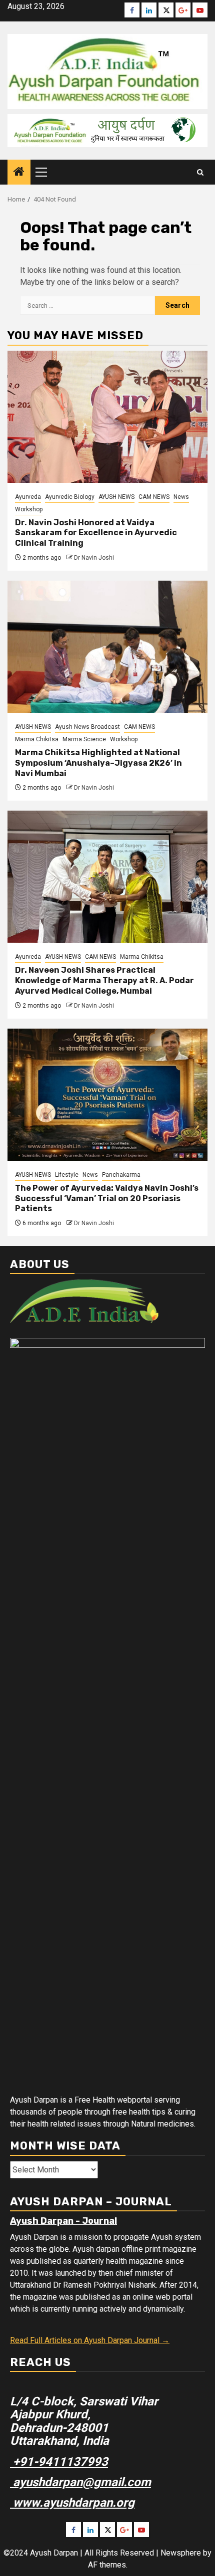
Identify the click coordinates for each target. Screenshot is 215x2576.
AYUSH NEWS (116, 497)
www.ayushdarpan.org (72, 2503)
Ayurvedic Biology (70, 497)
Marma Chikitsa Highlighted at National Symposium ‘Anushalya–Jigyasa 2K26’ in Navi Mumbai (98, 763)
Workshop (29, 509)
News (181, 497)
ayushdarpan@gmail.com (80, 2482)
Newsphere (181, 2553)
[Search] (200, 172)
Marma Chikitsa (37, 739)
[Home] (19, 173)
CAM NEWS (154, 497)
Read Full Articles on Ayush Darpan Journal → (90, 2340)
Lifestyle (67, 1175)
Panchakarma (121, 1175)
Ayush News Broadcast (87, 727)
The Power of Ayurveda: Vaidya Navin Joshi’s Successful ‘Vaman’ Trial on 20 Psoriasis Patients (107, 1198)
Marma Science (84, 739)
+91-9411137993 (59, 2462)
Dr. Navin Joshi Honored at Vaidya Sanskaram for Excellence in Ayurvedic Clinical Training (96, 533)
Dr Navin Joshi (94, 558)
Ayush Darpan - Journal (63, 2221)
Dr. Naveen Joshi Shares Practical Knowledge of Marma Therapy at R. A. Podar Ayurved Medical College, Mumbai (104, 980)
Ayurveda (28, 497)
